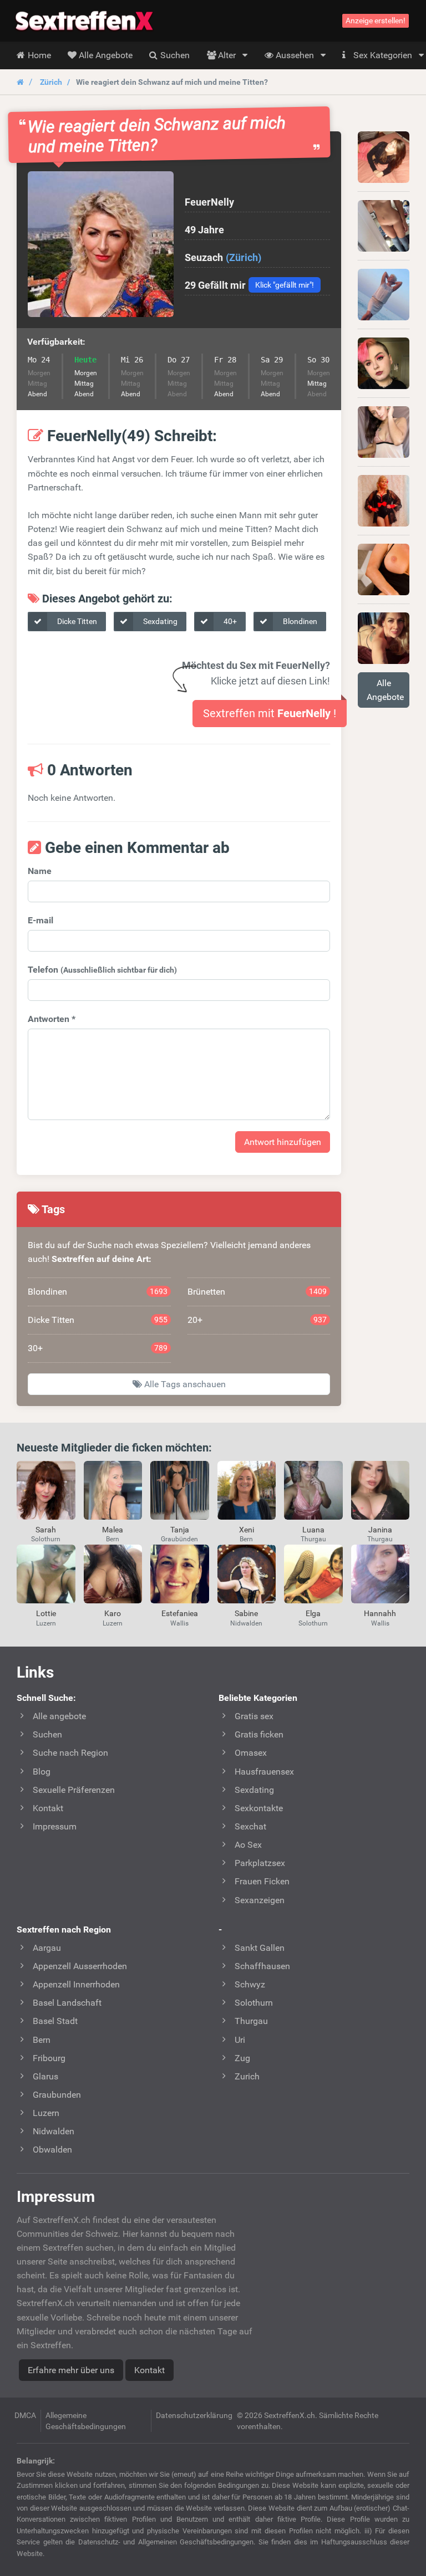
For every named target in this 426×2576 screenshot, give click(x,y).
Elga (313, 1613)
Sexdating (159, 621)
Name (40, 871)
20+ (257, 1320)
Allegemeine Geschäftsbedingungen (86, 2421)
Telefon (102, 970)
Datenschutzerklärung (194, 2415)
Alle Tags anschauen (184, 1384)
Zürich (51, 82)
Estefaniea (180, 1613)
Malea (113, 1530)
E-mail (40, 920)
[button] (101, 244)
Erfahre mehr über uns (71, 2370)
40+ (229, 621)
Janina (380, 1530)
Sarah (46, 1530)
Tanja (180, 1530)
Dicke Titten (76, 621)
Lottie (46, 1613)
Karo (113, 1613)
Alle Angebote (385, 690)
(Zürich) (244, 257)
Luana (313, 1530)
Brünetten (257, 1292)
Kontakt (149, 2370)
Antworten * (52, 1019)
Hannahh (380, 1613)
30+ (98, 1348)
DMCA (25, 2415)
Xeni (247, 1530)
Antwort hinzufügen (283, 1142)
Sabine (246, 1613)
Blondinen (299, 621)
